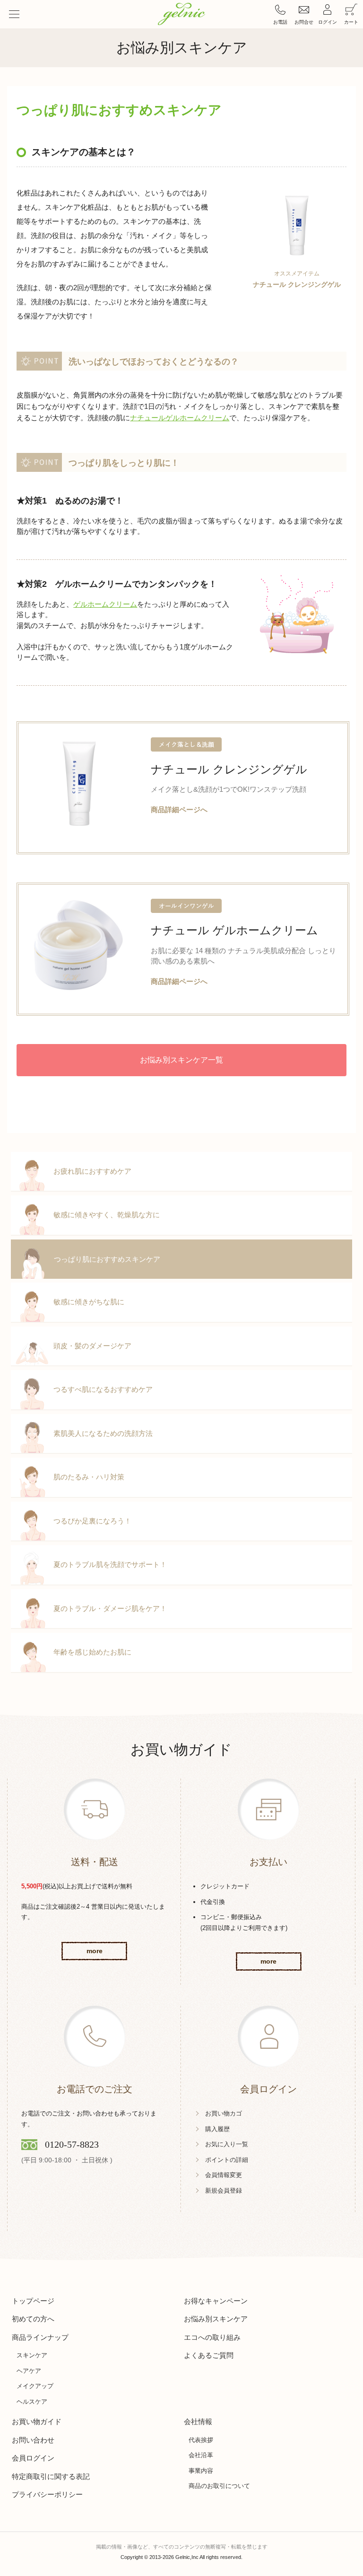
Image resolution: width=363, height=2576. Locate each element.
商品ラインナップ (40, 2337)
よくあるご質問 (209, 2355)
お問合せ (304, 22)
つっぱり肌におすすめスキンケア (107, 1259)
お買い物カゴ (224, 2113)
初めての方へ (33, 2319)
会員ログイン (33, 2458)
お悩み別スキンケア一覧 (181, 1060)
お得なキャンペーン (216, 2301)
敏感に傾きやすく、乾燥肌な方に (107, 1215)
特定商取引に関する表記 (51, 2476)
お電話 (280, 22)
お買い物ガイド (37, 2421)
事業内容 (201, 2471)
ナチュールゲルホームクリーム (180, 418)
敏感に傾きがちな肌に (89, 1302)
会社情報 (198, 2421)
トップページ (33, 2301)
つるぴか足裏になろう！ (92, 1521)
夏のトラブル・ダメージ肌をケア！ (110, 1608)
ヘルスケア (32, 2402)
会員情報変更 (224, 2175)
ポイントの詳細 (227, 2160)
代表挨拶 (201, 2440)
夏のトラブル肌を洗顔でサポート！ (110, 1564)
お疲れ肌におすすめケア (92, 1171)
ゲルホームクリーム (105, 604)
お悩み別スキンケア (216, 2319)
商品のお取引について (219, 2486)
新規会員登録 (224, 2191)
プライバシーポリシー (47, 2494)
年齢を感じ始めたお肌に (92, 1652)
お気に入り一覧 (227, 2144)
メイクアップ (35, 2386)
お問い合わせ (33, 2440)
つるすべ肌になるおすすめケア (103, 1389)
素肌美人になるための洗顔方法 (103, 1433)
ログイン (328, 22)
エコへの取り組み (212, 2337)
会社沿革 (201, 2455)
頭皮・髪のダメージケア (92, 1346)
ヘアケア (29, 2371)
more (95, 1951)
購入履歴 (217, 2129)
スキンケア (32, 2355)
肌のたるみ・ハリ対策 (89, 1477)
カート (351, 22)
